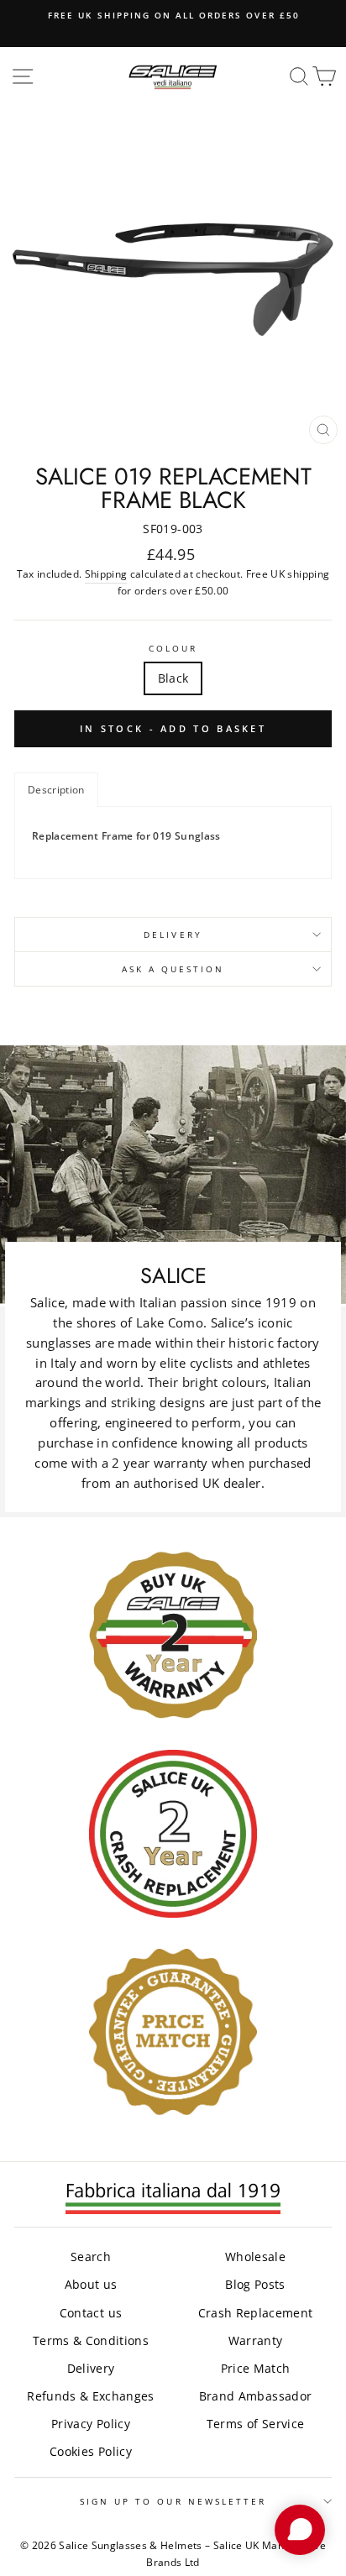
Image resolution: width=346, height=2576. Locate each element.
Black (173, 678)
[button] (56, 790)
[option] (173, 15)
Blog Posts (255, 2284)
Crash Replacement (256, 2313)
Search (91, 2257)
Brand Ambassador (255, 2396)
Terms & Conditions (91, 2340)
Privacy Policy (91, 2424)
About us (91, 2284)
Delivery (173, 935)
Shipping (106, 574)
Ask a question (173, 969)
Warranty (256, 2340)
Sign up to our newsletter (173, 2501)
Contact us (91, 2313)
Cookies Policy (91, 2451)
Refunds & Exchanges (90, 2396)
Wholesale (255, 2257)
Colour (173, 648)
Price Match (256, 2368)
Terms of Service (255, 2424)
